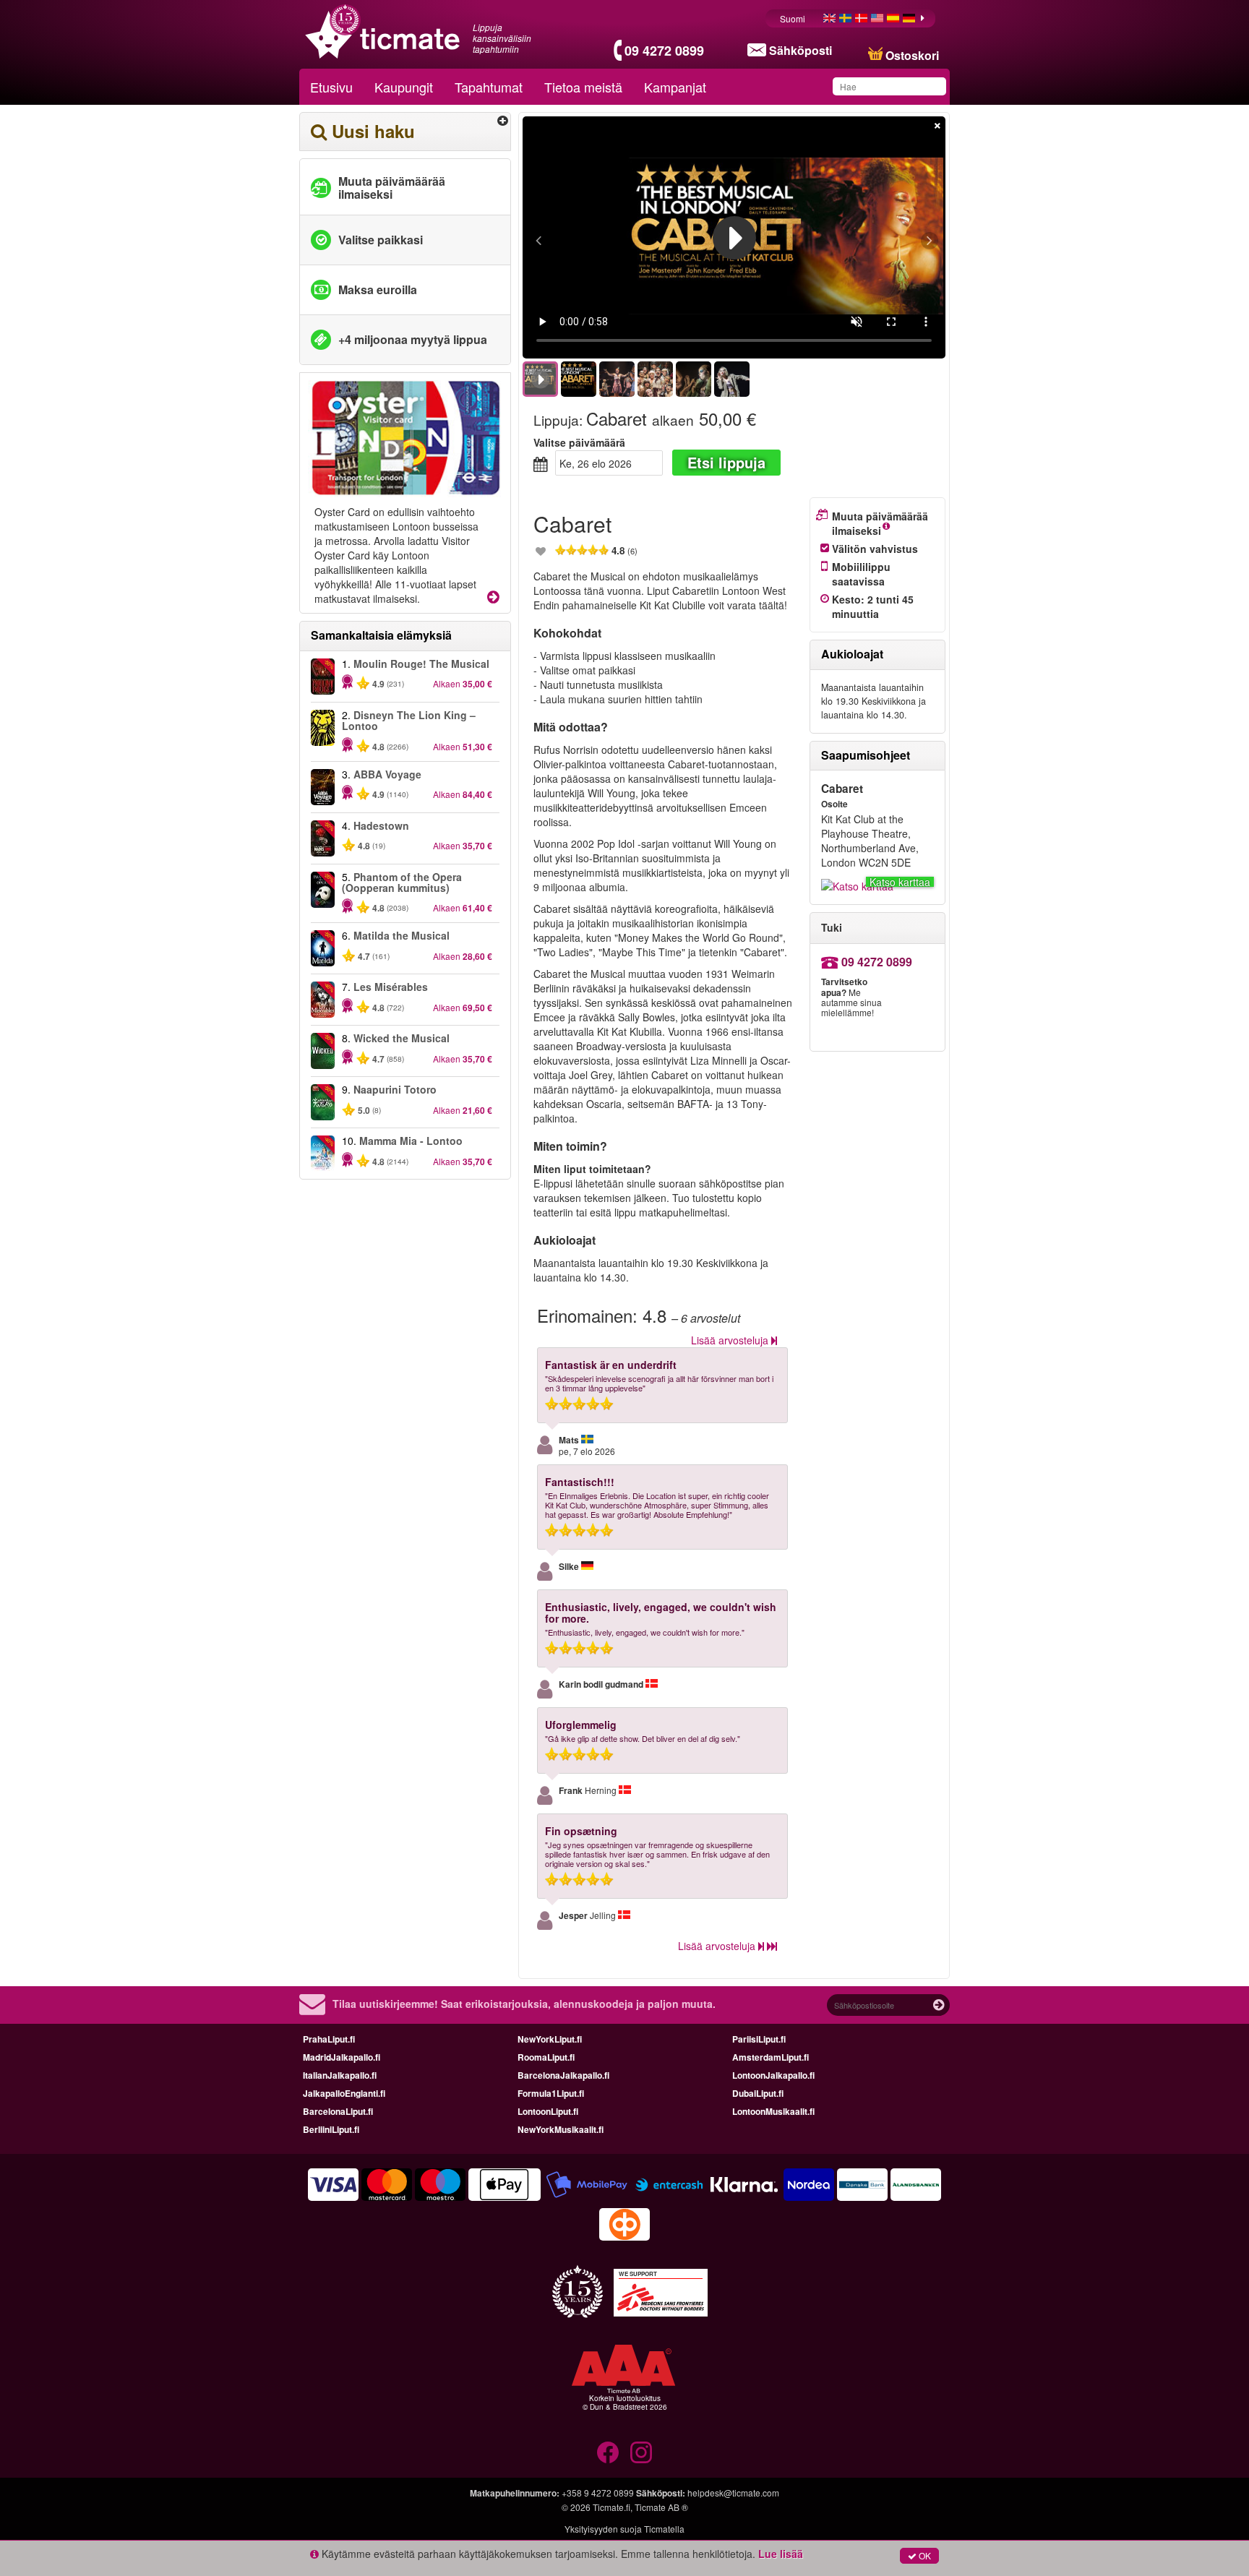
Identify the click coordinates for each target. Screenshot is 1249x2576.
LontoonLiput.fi (548, 2111)
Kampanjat (675, 87)
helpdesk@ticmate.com (733, 2493)
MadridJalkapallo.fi (342, 2057)
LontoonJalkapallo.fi (773, 2075)
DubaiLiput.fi (758, 2093)
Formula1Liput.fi (551, 2093)
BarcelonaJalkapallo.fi (563, 2075)
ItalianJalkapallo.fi (340, 2075)
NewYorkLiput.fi (550, 2039)
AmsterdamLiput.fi (771, 2057)
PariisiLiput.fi (759, 2039)
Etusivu (331, 87)
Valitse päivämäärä (579, 442)
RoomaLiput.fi (546, 2057)
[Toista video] (734, 238)
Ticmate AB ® (661, 2507)
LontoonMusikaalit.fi (773, 2111)
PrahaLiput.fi (329, 2039)
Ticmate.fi (611, 2507)
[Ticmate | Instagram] (641, 2452)
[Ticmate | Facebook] (608, 2452)
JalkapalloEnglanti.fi (344, 2093)
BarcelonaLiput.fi (338, 2111)
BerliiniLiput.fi (331, 2129)
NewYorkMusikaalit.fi (561, 2129)
